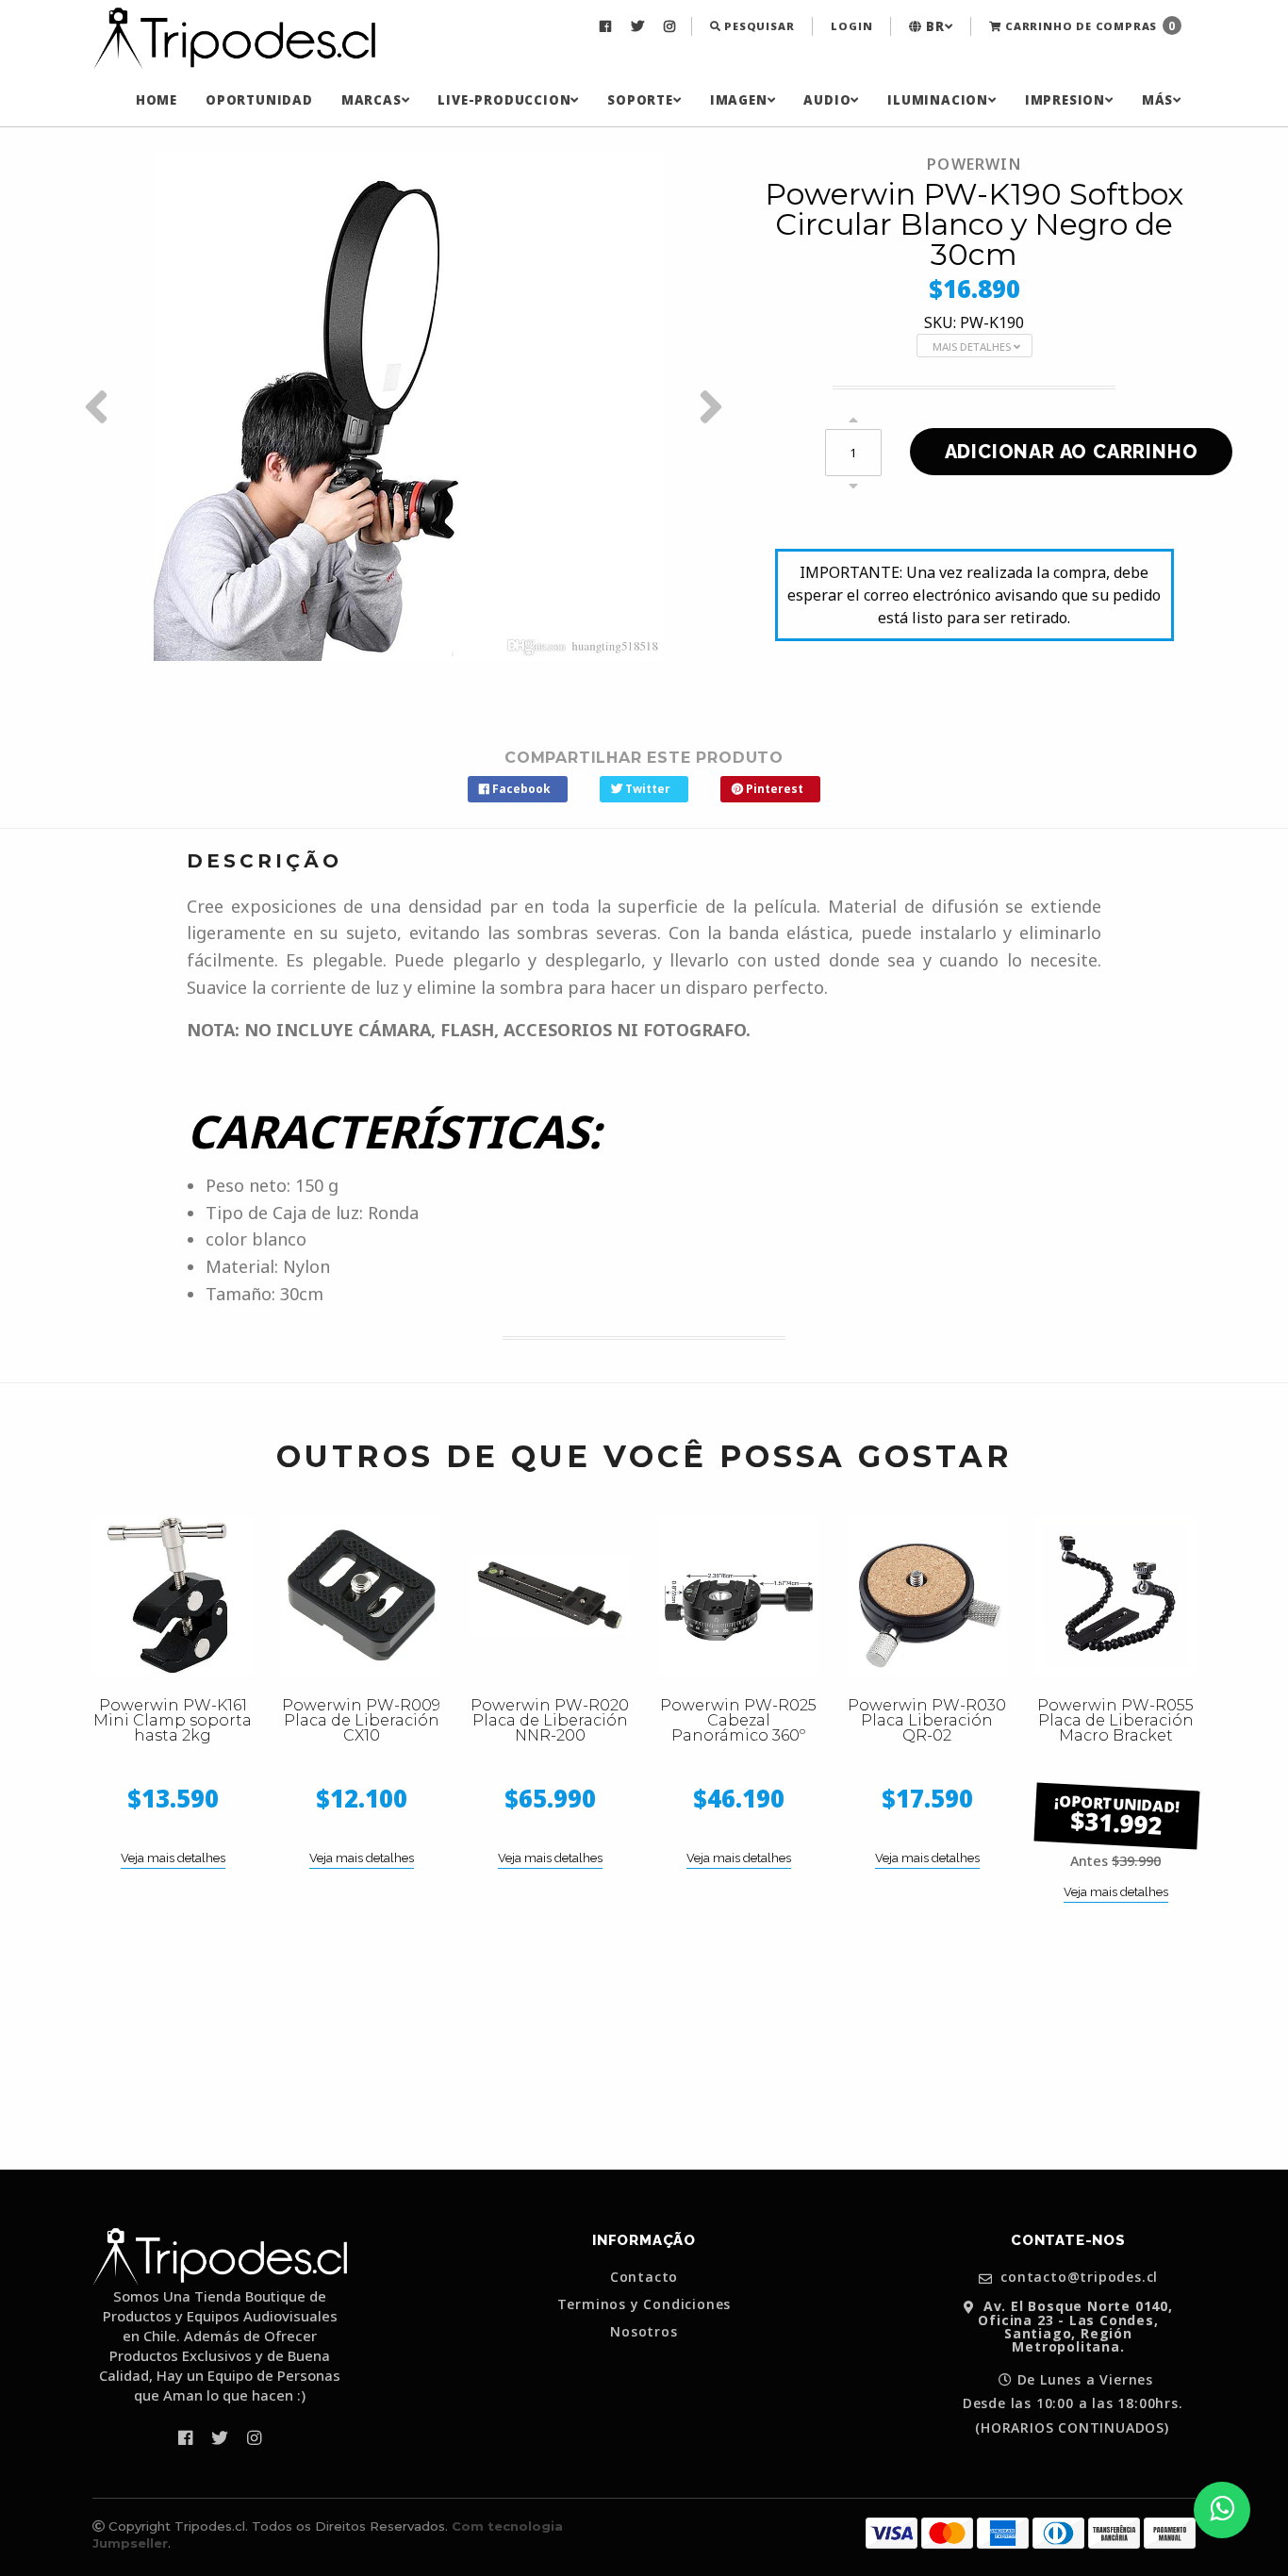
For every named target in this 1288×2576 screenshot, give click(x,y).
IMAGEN (739, 100)
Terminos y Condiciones (644, 2304)
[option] (408, 406)
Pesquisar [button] (757, 26)
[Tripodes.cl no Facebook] (608, 26)
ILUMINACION (938, 100)
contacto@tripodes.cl (1078, 2278)
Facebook (520, 789)
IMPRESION (1065, 100)
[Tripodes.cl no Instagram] (672, 26)
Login (851, 26)
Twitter (646, 789)
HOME (157, 100)
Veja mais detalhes (173, 1858)
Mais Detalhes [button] (973, 347)
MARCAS (372, 100)
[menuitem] (608, 26)
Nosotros (644, 2332)
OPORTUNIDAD (259, 100)
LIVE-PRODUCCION (504, 100)
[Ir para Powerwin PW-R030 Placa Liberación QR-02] (927, 1595)
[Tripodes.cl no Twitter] (640, 26)
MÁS (1157, 100)
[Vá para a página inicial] (234, 40)
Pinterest (773, 789)
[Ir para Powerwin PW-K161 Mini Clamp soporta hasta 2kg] (173, 1595)
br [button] (933, 26)
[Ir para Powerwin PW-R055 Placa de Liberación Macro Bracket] (1115, 1595)
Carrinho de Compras (1089, 26)
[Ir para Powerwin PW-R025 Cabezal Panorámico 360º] (738, 1595)
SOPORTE (640, 100)
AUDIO (827, 100)
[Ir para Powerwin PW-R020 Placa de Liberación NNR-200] (550, 1595)
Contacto (644, 2277)
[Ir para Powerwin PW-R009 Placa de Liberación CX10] (361, 1595)
